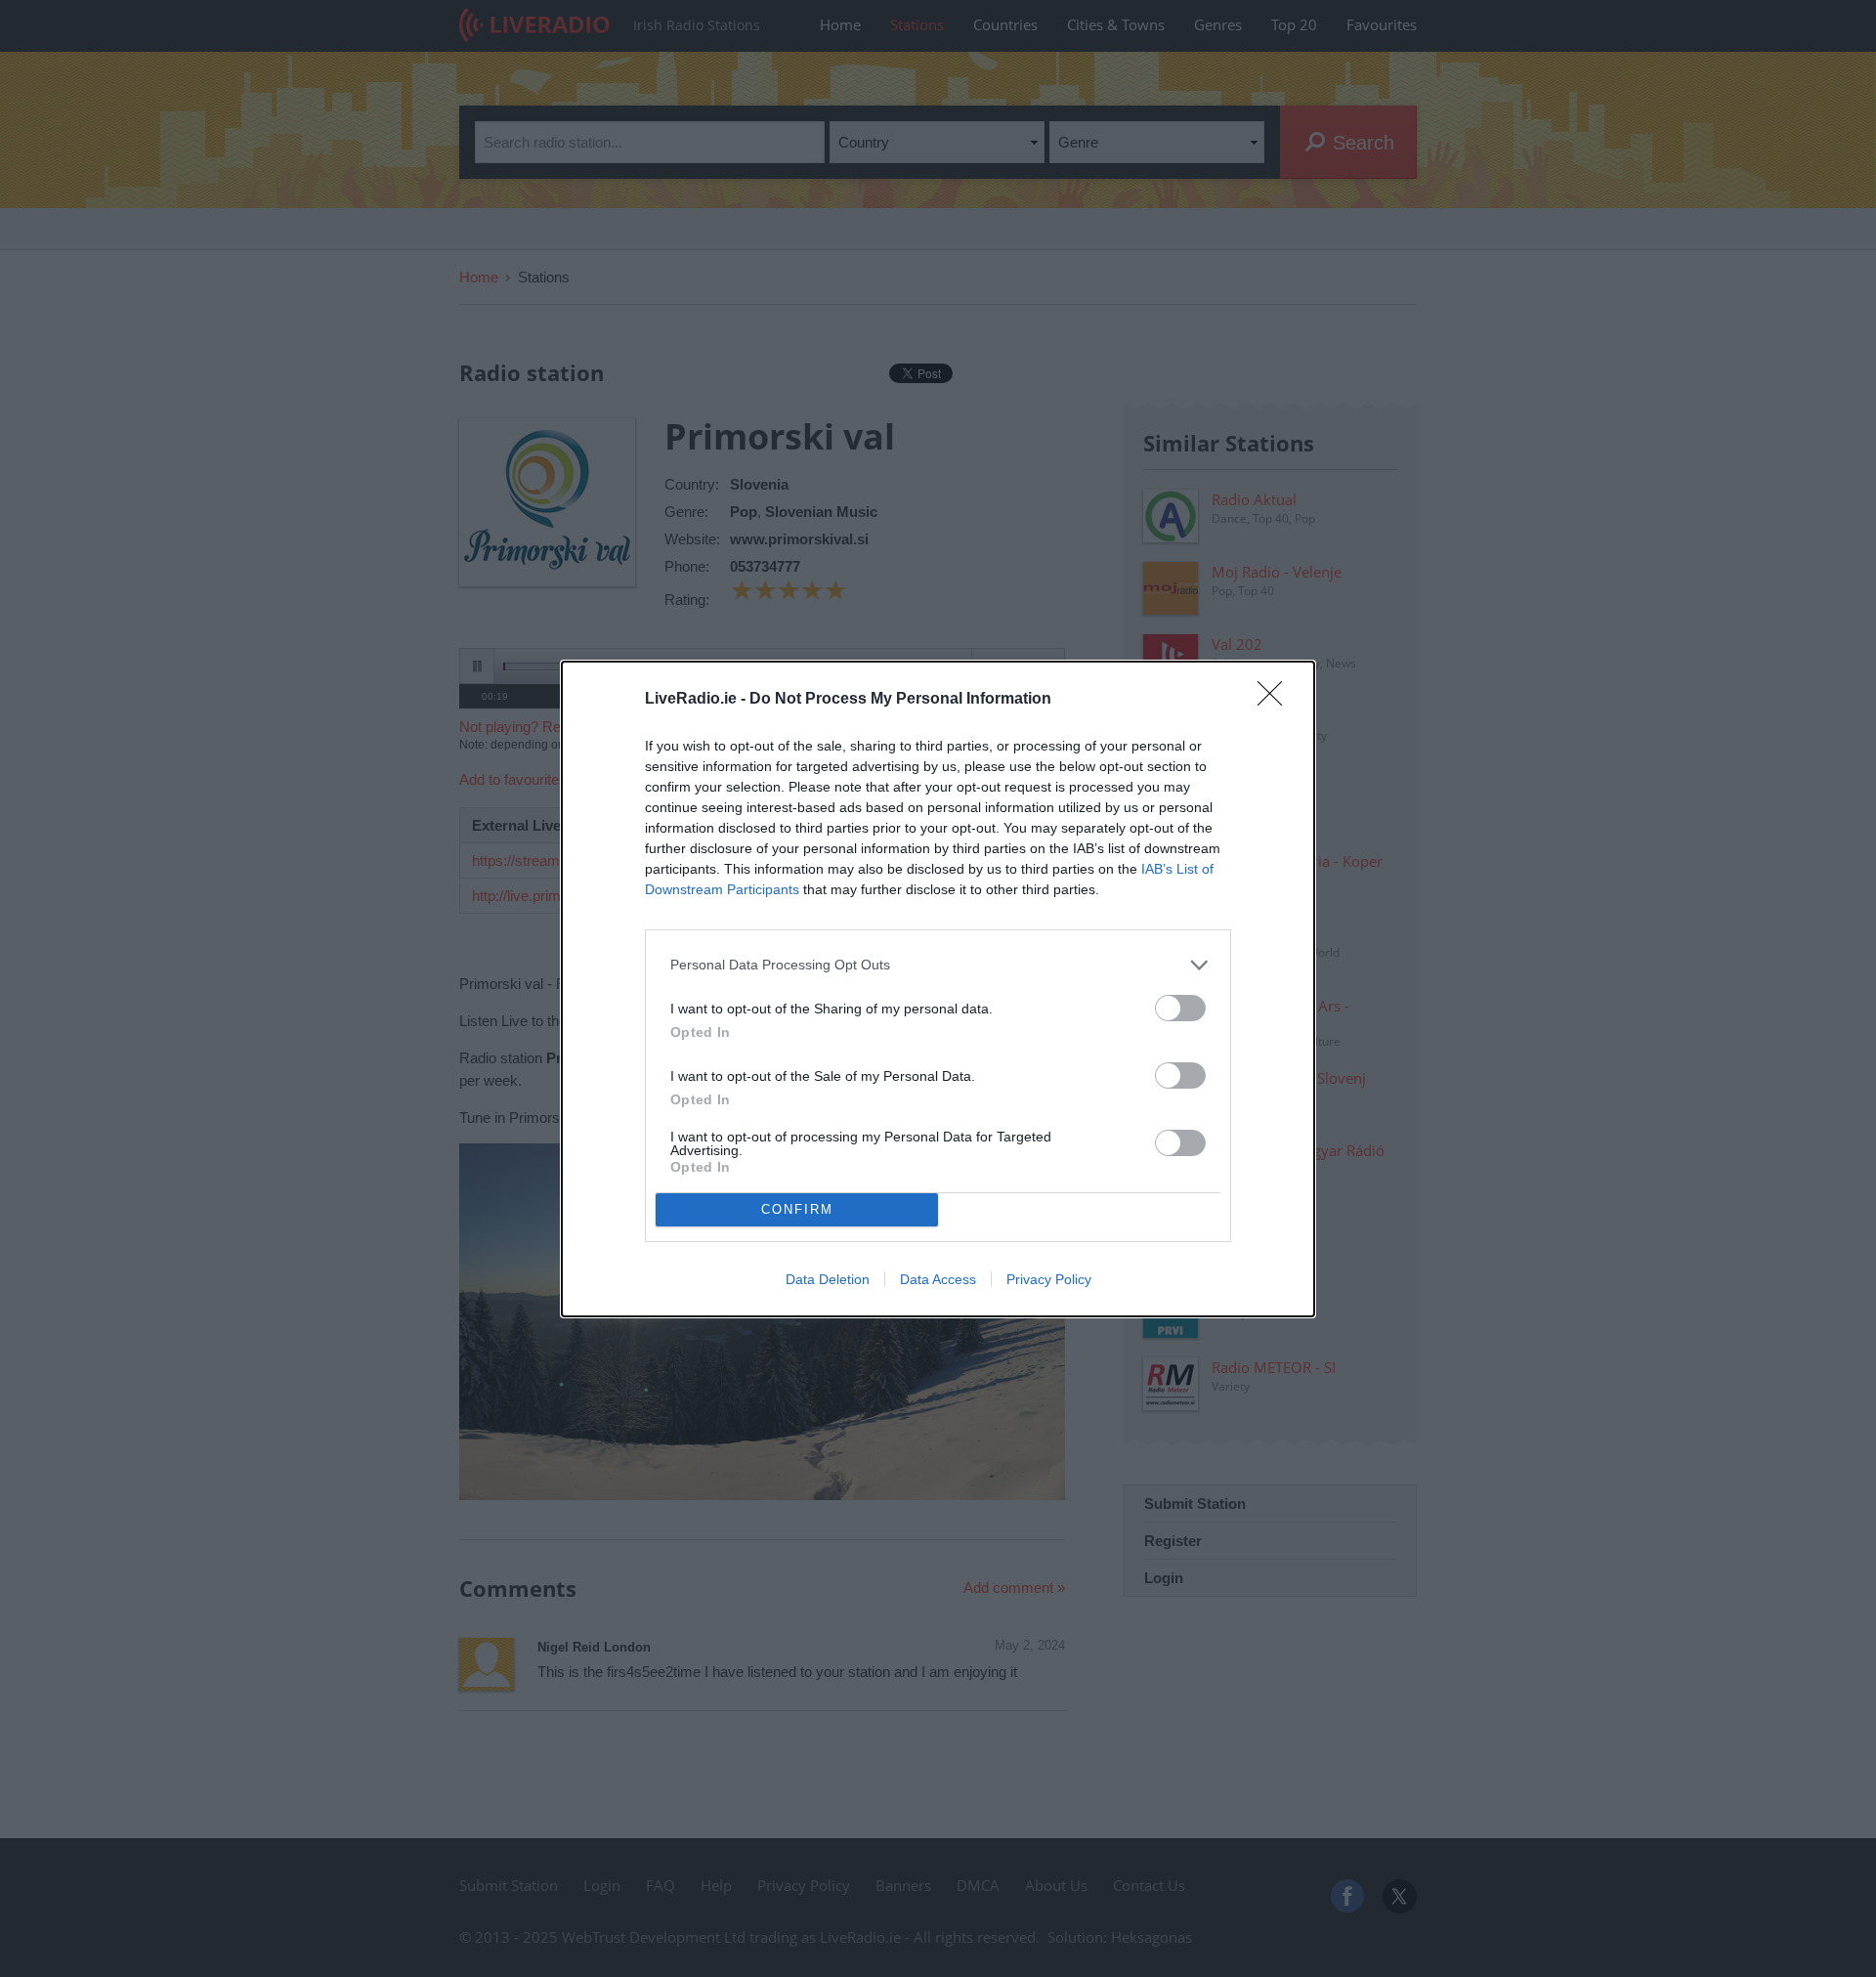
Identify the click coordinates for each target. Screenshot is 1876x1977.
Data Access (938, 1279)
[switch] (1180, 1008)
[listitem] (938, 965)
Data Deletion (828, 1279)
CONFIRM (797, 1209)
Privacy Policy (1049, 1279)
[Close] (1276, 700)
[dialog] (938, 989)
